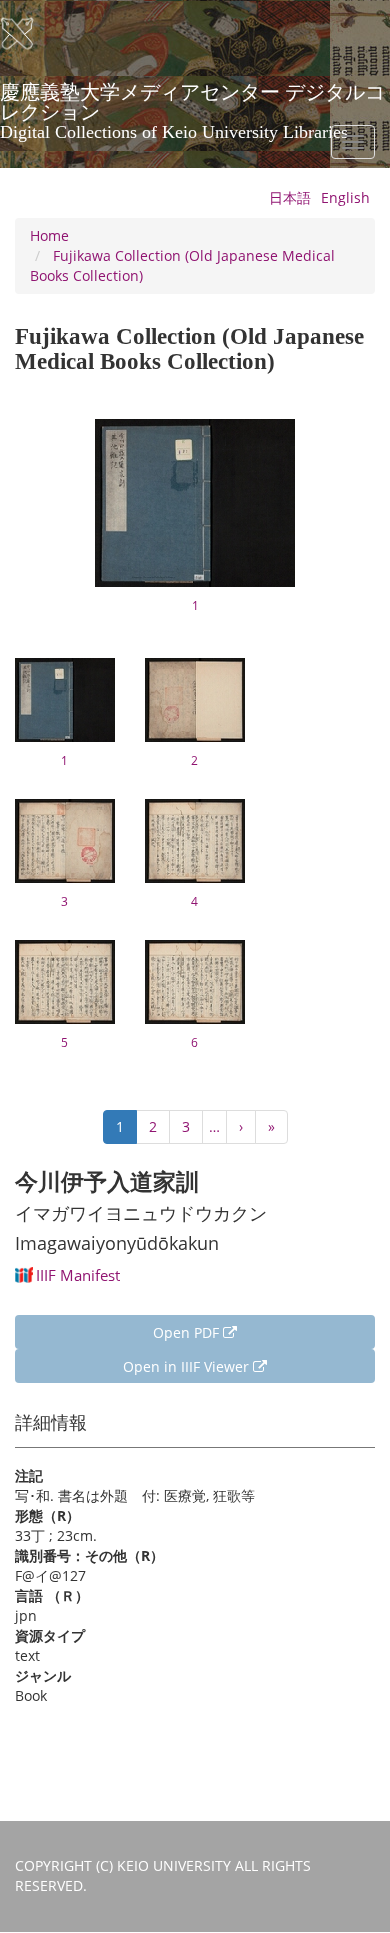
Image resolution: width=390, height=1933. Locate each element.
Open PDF (188, 1332)
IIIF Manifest (78, 1275)
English (345, 197)
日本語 (290, 197)
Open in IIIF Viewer (188, 1366)
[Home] (30, 34)
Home (49, 235)
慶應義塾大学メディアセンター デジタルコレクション (192, 99)
